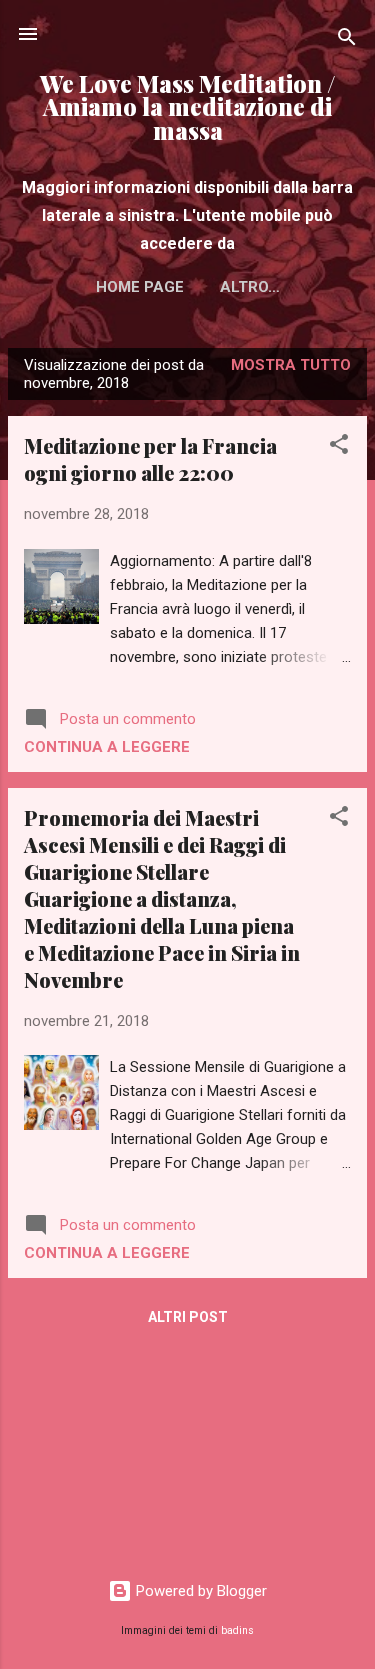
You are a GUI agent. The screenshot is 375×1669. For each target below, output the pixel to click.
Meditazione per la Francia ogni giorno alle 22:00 (150, 459)
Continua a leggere (107, 747)
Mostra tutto (291, 365)
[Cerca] (347, 40)
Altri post (188, 1317)
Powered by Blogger (199, 1591)
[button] (339, 447)
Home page (140, 287)
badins (237, 1630)
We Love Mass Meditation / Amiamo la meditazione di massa (188, 107)
